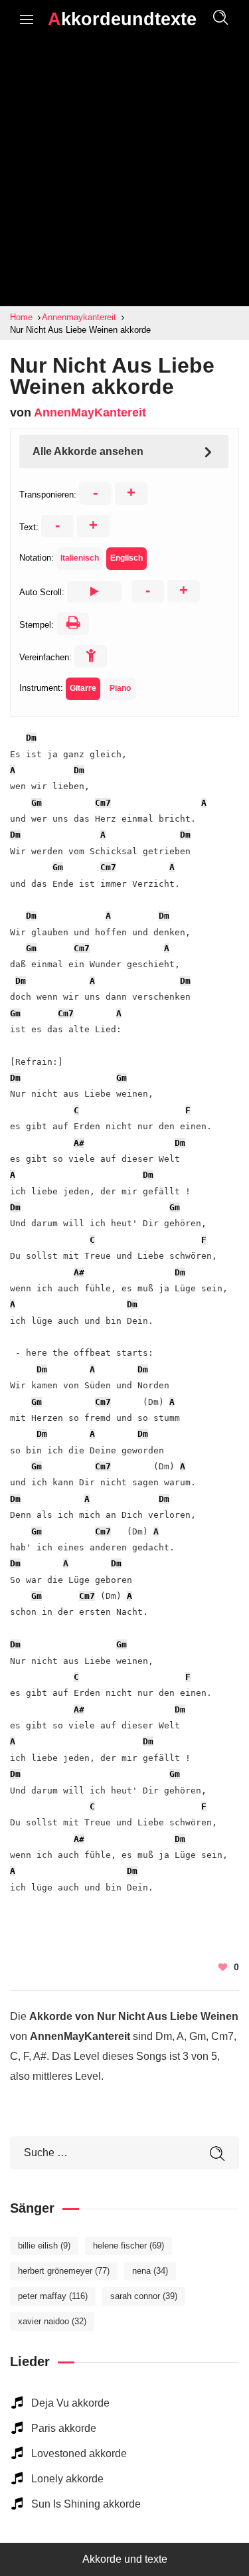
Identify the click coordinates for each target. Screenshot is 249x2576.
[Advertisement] (124, 175)
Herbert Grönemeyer (64, 2271)
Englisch (126, 558)
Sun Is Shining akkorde (86, 2504)
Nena (150, 2271)
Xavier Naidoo (52, 2321)
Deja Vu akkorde (70, 2403)
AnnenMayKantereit (90, 413)
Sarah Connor (144, 2296)
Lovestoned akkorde (79, 2453)
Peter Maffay (53, 2296)
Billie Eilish (44, 2246)
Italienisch (80, 558)
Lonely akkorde (67, 2479)
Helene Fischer (128, 2246)
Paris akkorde (64, 2428)
